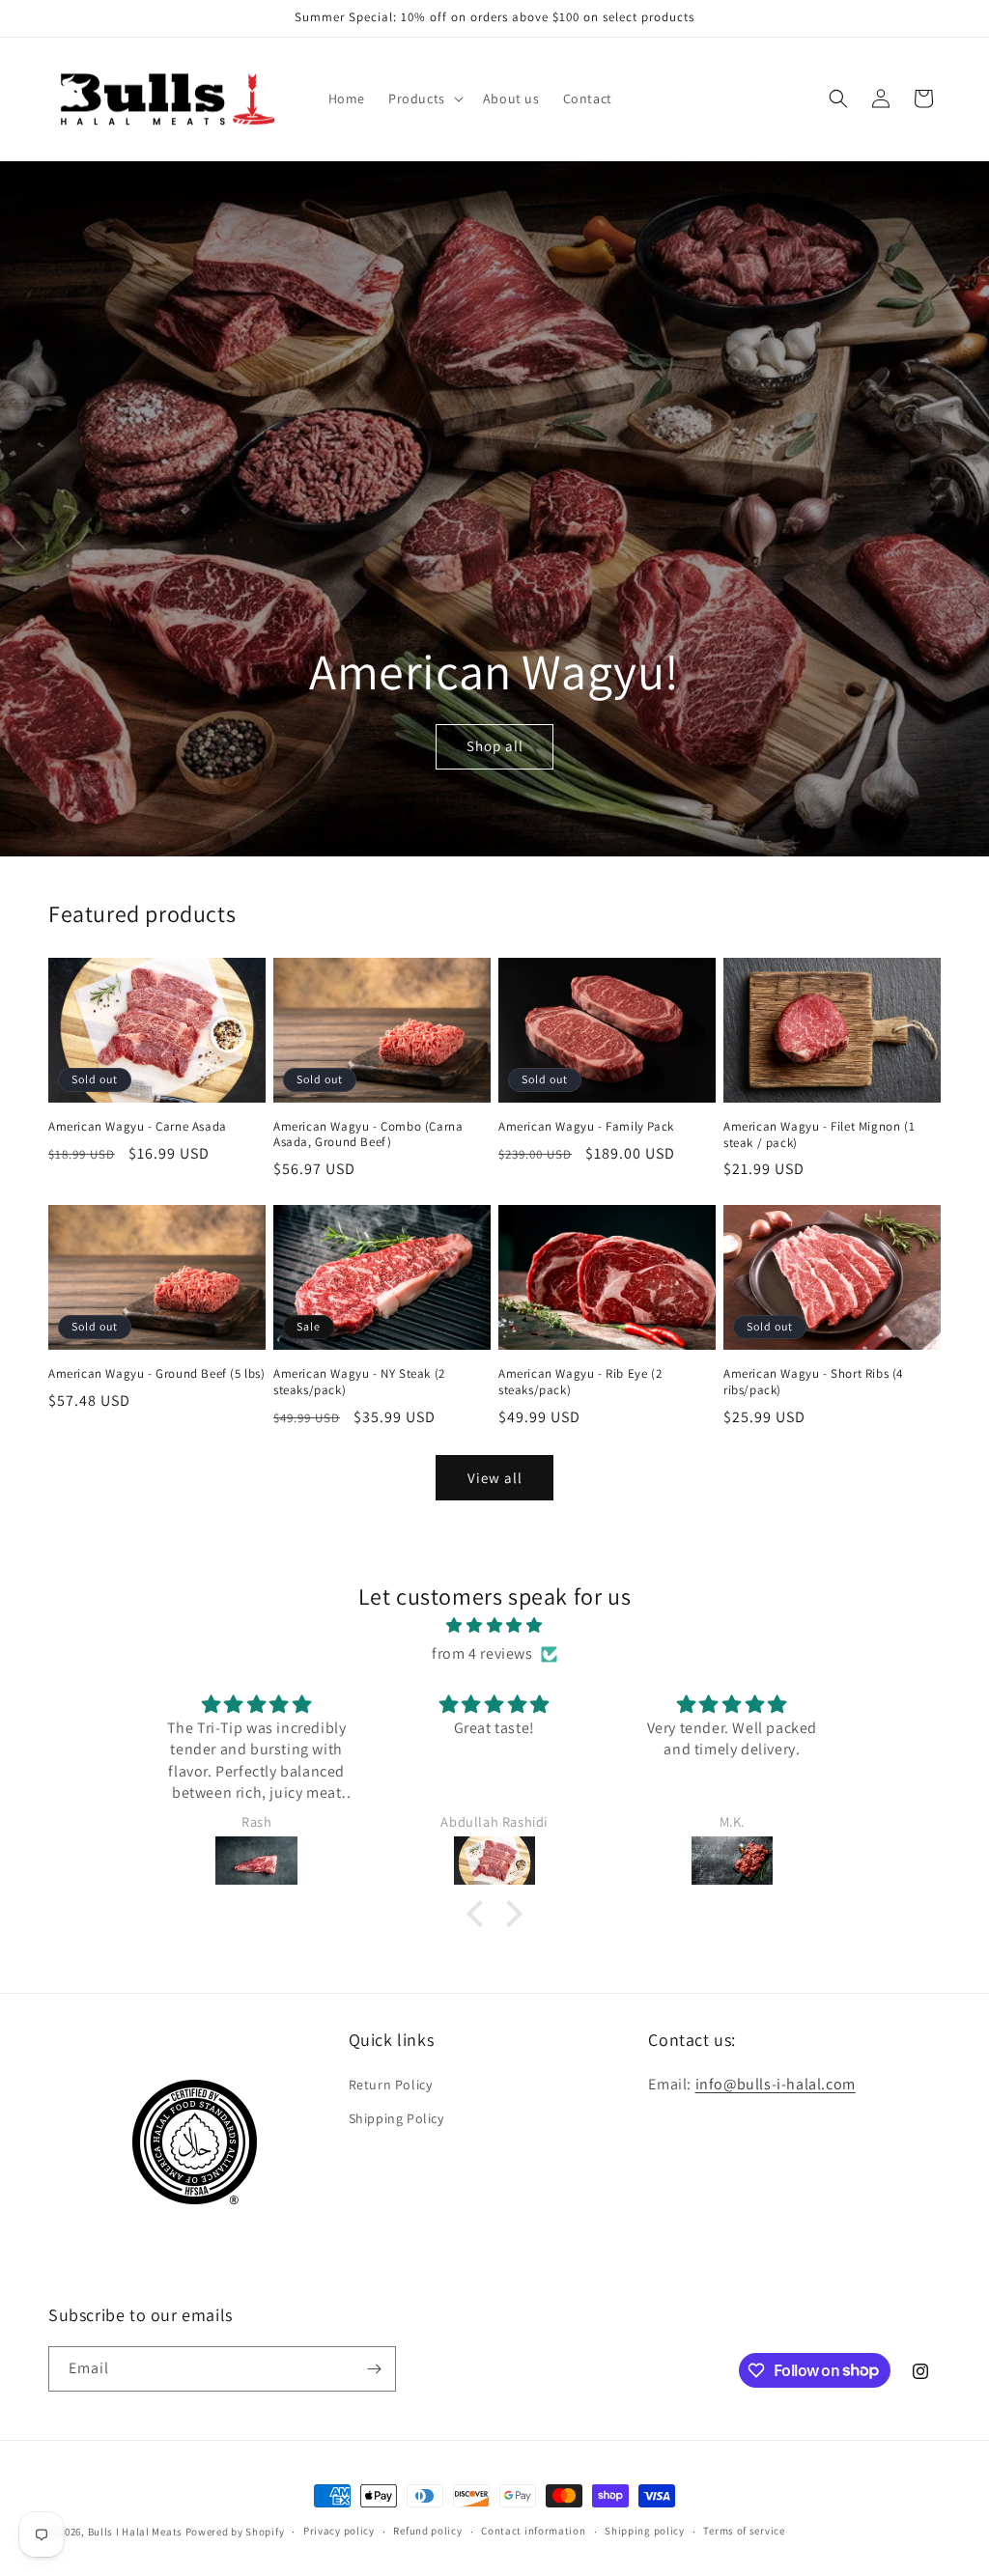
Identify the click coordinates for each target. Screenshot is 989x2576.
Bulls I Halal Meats (135, 2532)
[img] (494, 1626)
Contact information (533, 2531)
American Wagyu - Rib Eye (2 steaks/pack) (580, 1382)
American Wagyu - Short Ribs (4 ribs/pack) (813, 1382)
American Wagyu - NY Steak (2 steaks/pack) (359, 1382)
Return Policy (391, 2085)
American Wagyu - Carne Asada (138, 1127)
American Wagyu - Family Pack (586, 1127)
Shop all (495, 746)
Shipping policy (645, 2531)
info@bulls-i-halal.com (776, 2084)
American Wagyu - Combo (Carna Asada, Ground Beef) (368, 1135)
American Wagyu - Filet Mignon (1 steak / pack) (819, 1135)
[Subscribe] (374, 2369)
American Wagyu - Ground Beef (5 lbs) (157, 1374)
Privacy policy (339, 2531)
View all (495, 1478)
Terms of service (744, 2531)
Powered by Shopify (235, 2532)
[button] (424, 98)
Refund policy (427, 2531)
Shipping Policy (396, 2118)
